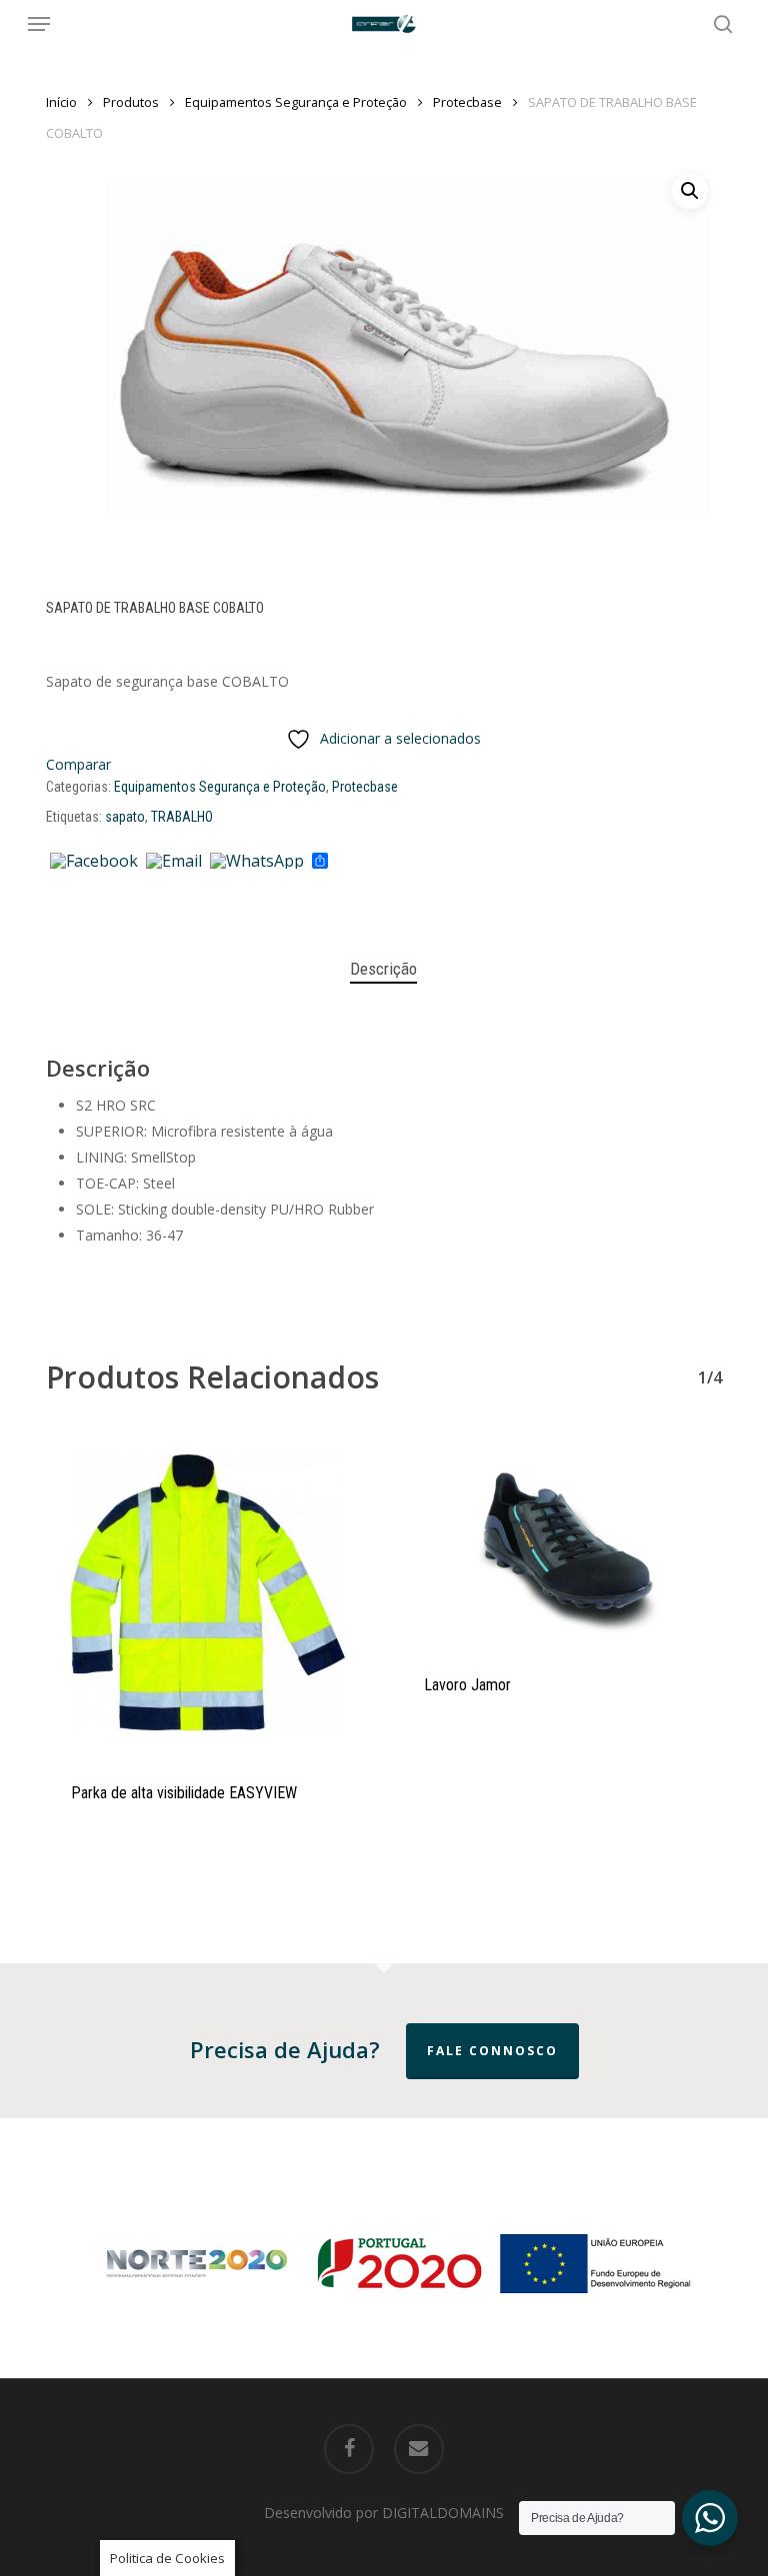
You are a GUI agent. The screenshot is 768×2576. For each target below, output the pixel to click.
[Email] (174, 862)
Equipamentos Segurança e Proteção (296, 102)
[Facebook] (94, 862)
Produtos (131, 102)
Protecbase (467, 102)
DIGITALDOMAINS (443, 2513)
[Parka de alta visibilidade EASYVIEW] (207, 1594)
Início (61, 102)
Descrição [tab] (383, 969)
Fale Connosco (492, 2051)
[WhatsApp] (257, 862)
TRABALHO (182, 817)
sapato (125, 817)
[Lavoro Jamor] (560, 1540)
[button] (39, 24)
